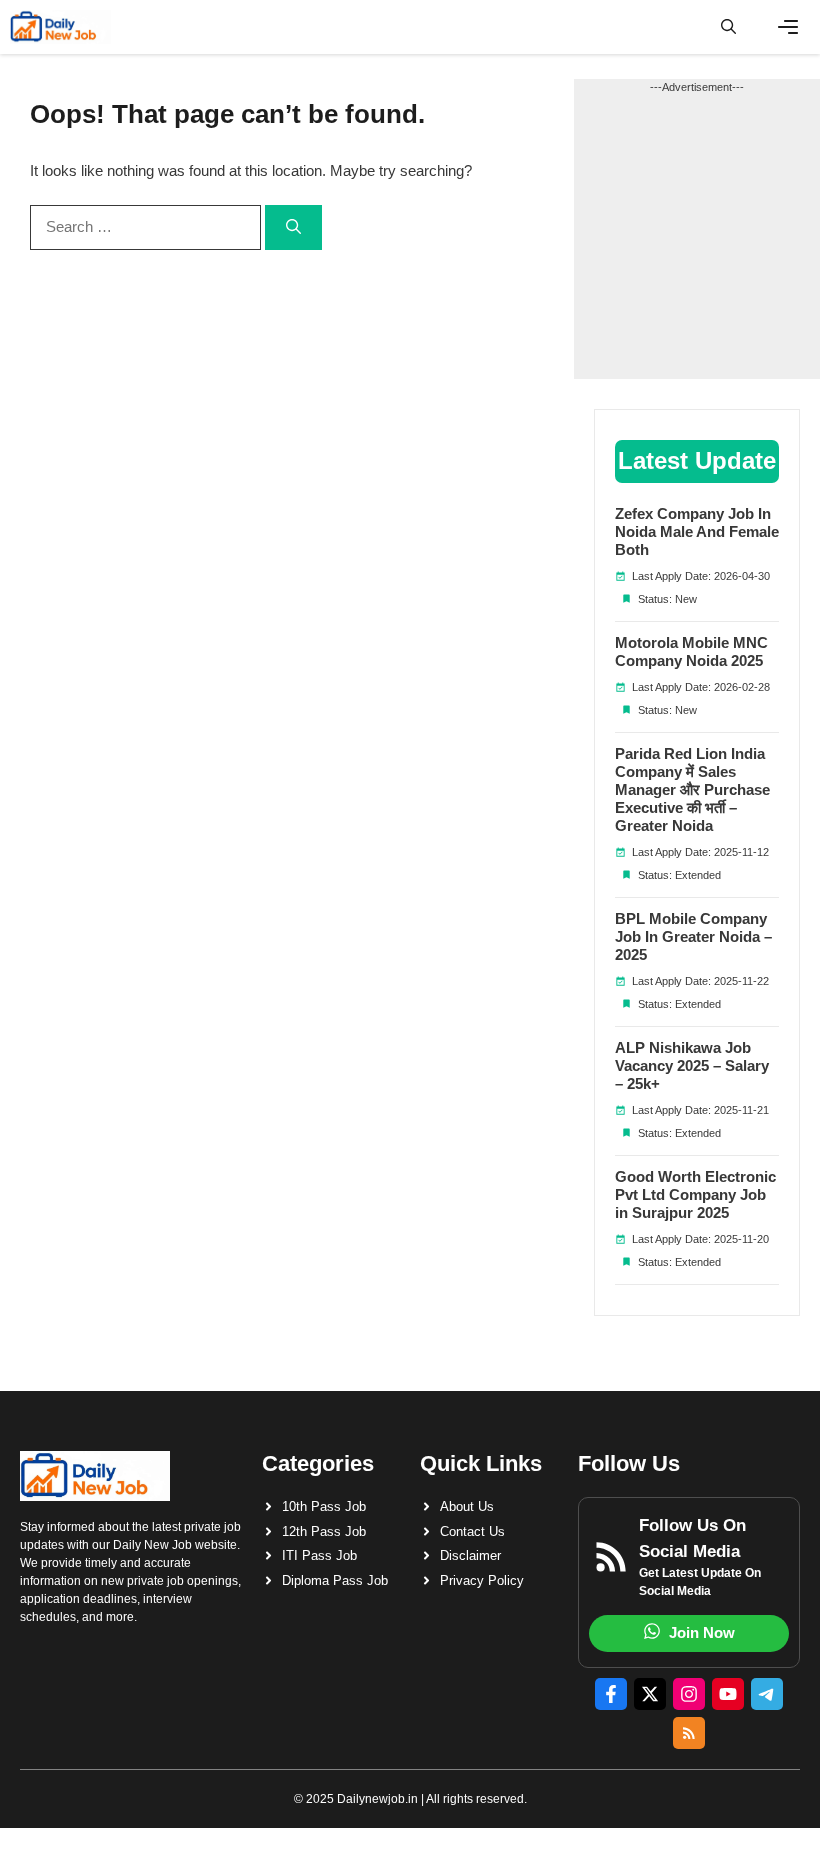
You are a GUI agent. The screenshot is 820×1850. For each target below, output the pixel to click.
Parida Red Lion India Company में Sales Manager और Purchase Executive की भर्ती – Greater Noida (692, 789)
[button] (728, 27)
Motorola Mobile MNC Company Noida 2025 (691, 651)
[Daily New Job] (60, 27)
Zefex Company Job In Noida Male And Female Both (697, 531)
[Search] (293, 227)
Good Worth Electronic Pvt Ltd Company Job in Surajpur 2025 (695, 1194)
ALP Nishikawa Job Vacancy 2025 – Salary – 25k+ (692, 1065)
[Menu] (788, 27)
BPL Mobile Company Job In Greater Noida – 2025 (693, 936)
